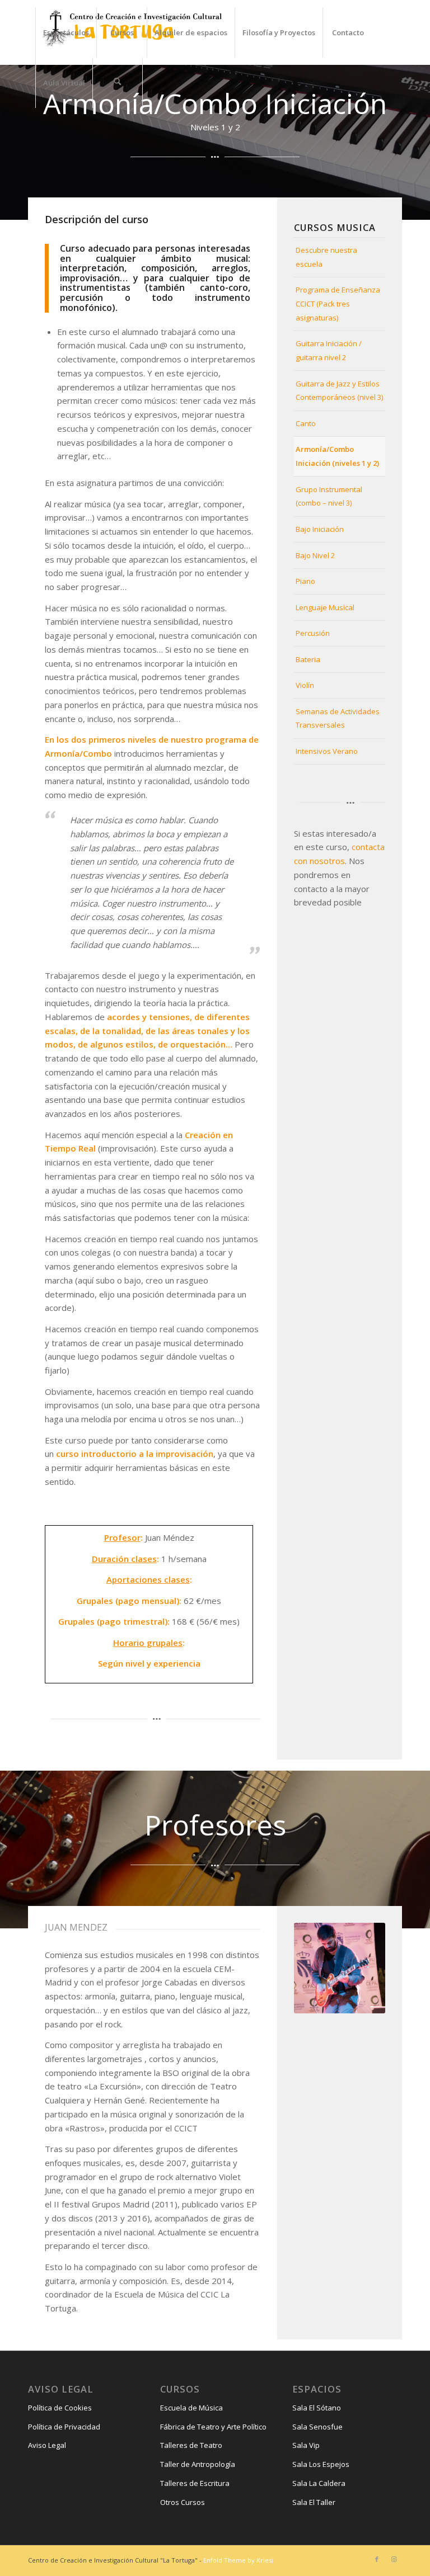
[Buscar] (118, 83)
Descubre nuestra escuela (326, 257)
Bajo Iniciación (320, 529)
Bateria (308, 659)
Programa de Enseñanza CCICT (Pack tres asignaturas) (338, 304)
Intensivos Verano (327, 751)
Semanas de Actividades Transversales (338, 718)
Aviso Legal (47, 2445)
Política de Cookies (60, 2408)
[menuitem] (66, 32)
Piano (305, 581)
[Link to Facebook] (377, 2559)
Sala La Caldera (319, 2483)
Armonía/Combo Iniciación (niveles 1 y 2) (337, 456)
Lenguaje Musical (325, 607)
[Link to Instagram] (394, 2559)
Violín (305, 685)
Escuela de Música (191, 2408)
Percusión (313, 633)
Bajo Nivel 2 (315, 555)
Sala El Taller (314, 2502)
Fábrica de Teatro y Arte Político (213, 2427)
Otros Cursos (183, 2502)
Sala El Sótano (317, 2408)
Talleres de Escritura (195, 2483)
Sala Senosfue (317, 2427)
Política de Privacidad (64, 2427)
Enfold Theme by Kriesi (238, 2560)
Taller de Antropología (198, 2464)
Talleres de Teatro (191, 2445)
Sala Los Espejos (321, 2464)
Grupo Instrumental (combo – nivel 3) (329, 496)
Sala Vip (306, 2445)
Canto (306, 423)
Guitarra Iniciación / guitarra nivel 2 (329, 350)
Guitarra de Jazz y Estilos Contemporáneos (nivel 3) (339, 391)
